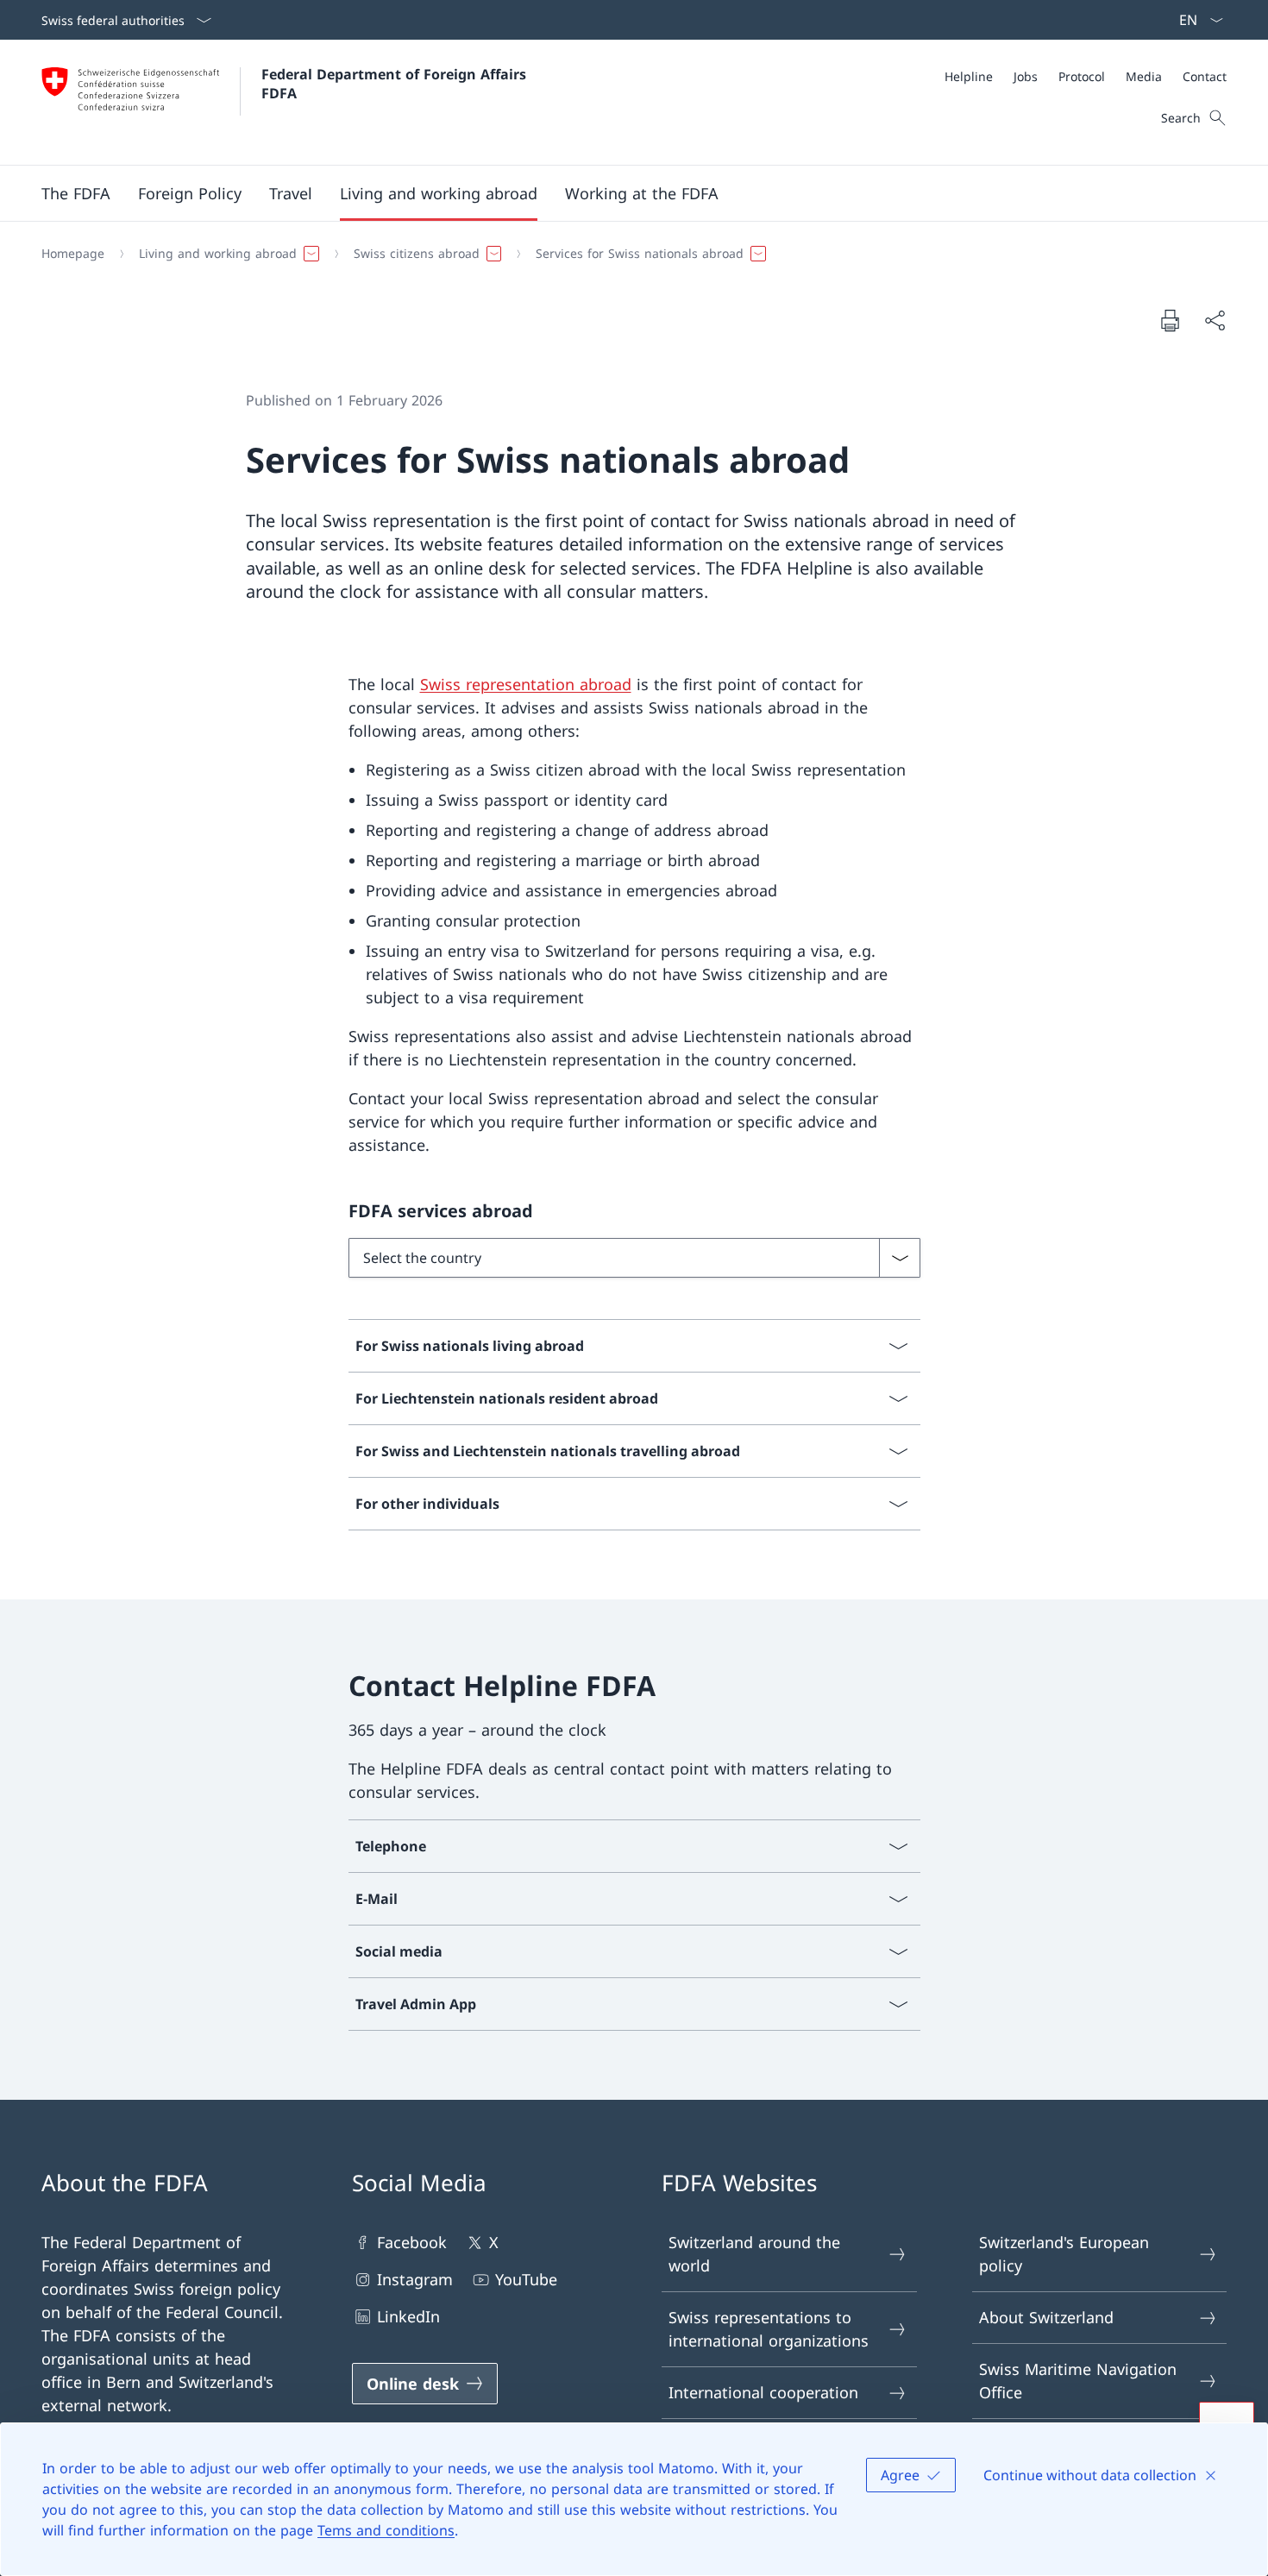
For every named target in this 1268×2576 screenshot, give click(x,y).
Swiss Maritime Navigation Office (1078, 2381)
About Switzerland (1046, 2317)
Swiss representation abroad (526, 684)
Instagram (415, 2279)
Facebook (412, 2242)
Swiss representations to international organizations (769, 2329)
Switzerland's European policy (1064, 2254)
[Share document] (1215, 320)
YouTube (526, 2279)
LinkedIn (408, 2316)
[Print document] (1170, 320)
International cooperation (763, 2392)
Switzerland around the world (754, 2254)
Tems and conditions (386, 2530)
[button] (76, 193)
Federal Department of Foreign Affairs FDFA (396, 84)
